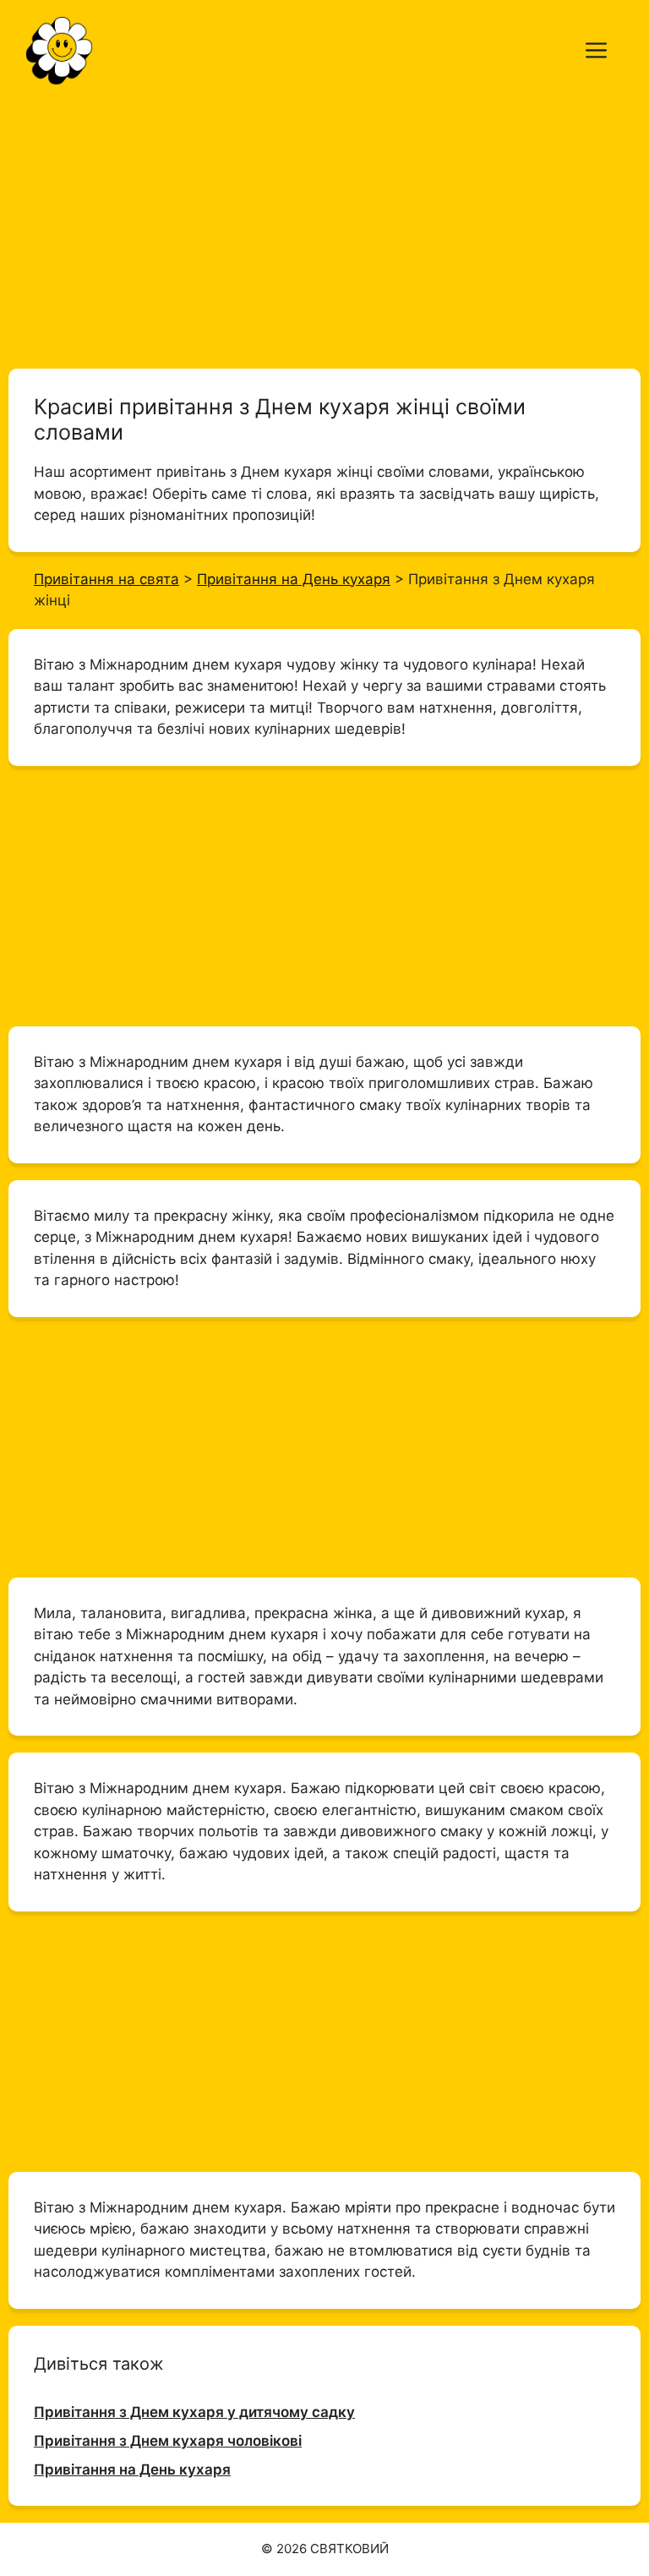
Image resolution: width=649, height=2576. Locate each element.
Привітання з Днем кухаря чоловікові (168, 2441)
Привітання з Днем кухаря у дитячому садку (194, 2412)
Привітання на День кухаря (132, 2469)
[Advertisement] (324, 227)
